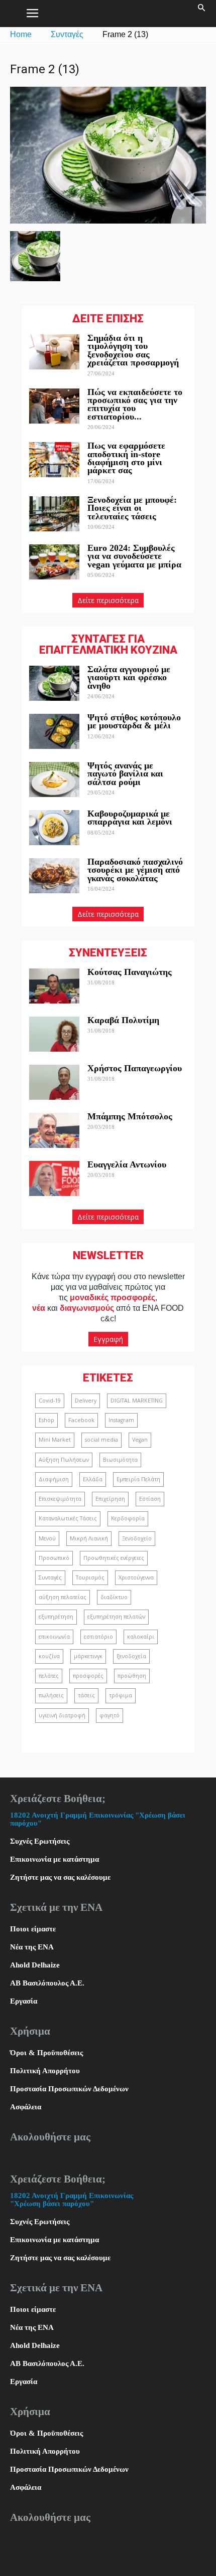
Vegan (140, 1440)
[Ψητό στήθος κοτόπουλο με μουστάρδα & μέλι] (54, 731)
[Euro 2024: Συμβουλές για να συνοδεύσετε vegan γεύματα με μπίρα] (54, 562)
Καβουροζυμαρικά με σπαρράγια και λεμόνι (131, 818)
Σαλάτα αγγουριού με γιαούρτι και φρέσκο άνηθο (129, 677)
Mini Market (55, 1440)
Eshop (46, 1420)
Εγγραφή (108, 1339)
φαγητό (110, 1715)
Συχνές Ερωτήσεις (40, 1841)
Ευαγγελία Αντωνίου (127, 1164)
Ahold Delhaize (35, 1965)
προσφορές (88, 1676)
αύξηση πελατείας (63, 1597)
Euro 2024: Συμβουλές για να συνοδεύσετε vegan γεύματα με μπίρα (134, 556)
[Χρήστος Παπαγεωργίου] (54, 1082)
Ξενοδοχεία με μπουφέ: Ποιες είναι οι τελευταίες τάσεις (132, 508)
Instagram (121, 1420)
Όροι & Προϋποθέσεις (46, 2053)
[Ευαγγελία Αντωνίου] (54, 1178)
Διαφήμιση (54, 1479)
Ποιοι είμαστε (33, 1929)
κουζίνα (49, 1656)
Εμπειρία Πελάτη (138, 1479)
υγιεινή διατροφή (62, 1715)
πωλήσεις (51, 1695)
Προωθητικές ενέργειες (114, 1558)
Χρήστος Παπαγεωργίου (135, 1068)
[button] (202, 14)
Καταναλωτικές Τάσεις (68, 1518)
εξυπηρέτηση (56, 1617)
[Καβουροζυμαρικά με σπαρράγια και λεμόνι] (54, 828)
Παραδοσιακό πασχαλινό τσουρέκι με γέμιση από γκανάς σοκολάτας (135, 870)
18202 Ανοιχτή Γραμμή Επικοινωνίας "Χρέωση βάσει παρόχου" (72, 2200)
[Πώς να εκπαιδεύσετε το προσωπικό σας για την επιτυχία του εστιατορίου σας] (54, 406)
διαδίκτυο (114, 1597)
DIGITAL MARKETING (137, 1401)
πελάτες (49, 1676)
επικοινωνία (54, 1637)
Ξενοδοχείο (137, 1538)
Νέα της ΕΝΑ (32, 1947)
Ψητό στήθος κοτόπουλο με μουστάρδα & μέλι (134, 721)
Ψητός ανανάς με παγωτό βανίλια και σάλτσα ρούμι (125, 774)
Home (21, 34)
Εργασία (24, 2001)
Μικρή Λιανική (89, 1538)
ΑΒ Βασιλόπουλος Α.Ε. (47, 1983)
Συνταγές (67, 34)
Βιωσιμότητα (120, 1460)
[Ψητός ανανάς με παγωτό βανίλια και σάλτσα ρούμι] (54, 779)
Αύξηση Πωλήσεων (64, 1460)
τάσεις (86, 1695)
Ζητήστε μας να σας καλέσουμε (60, 1877)
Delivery (86, 1401)
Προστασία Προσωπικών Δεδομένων (69, 2089)
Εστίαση (150, 1499)
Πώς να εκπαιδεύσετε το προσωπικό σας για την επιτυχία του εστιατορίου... (135, 404)
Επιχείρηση (110, 1499)
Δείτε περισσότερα (108, 600)
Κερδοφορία (128, 1518)
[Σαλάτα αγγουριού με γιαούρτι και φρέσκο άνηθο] (54, 683)
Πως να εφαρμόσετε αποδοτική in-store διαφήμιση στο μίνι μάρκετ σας (126, 458)
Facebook (81, 1420)
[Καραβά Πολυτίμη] (54, 1034)
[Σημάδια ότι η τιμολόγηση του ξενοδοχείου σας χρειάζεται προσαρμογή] (54, 352)
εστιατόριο (98, 1637)
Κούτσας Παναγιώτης (130, 972)
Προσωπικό (54, 1558)
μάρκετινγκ (88, 1656)
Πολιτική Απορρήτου (45, 2071)
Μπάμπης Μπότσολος (130, 1116)
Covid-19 (50, 1401)
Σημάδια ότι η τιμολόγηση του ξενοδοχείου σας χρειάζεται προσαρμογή (133, 350)
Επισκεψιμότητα (60, 1499)
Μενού (47, 1538)
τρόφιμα (121, 1695)
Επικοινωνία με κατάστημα (55, 1859)
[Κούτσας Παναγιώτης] (54, 986)
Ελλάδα (93, 1479)
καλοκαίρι (141, 1637)
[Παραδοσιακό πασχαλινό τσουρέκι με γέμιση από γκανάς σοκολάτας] (54, 876)
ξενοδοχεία (131, 1656)
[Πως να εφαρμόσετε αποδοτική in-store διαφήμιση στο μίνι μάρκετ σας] (54, 460)
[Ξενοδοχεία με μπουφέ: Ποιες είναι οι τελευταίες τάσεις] (54, 514)
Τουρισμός (90, 1577)
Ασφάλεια (26, 2107)
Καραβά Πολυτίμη (123, 1020)
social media (101, 1440)
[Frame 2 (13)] (108, 221)
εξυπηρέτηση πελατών (116, 1617)
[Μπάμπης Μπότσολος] (54, 1130)
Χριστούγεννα (136, 1577)
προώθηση (132, 1676)
